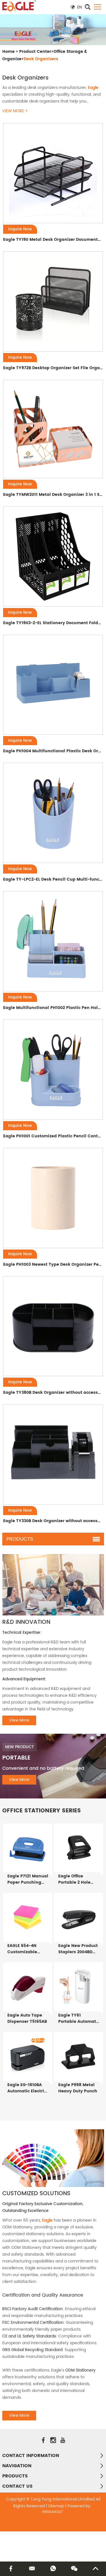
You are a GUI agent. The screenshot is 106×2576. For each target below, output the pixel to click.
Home (8, 52)
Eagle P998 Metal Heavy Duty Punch (78, 2088)
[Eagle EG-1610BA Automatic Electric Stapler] (28, 2056)
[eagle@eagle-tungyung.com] (32, 2569)
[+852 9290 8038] (53, 2569)
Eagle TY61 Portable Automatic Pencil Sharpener (79, 2019)
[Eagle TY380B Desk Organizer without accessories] (53, 1326)
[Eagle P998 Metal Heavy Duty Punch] (78, 2056)
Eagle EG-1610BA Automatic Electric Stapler (27, 2088)
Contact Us (17, 2486)
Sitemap (56, 2506)
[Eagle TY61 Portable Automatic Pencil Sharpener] (78, 1987)
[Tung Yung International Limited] (19, 6)
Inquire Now (20, 229)
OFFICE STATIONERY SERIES (42, 1811)
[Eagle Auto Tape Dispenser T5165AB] (28, 1987)
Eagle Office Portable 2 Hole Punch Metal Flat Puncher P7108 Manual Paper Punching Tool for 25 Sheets (77, 1879)
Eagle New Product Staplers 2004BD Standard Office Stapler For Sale (78, 1949)
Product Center (35, 52)
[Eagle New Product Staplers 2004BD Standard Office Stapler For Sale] (78, 1917)
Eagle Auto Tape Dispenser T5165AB (27, 2019)
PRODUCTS (15, 2476)
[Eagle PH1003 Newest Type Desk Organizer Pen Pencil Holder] (53, 1198)
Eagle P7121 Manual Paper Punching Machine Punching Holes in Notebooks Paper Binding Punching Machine (28, 1879)
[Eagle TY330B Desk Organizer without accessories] (53, 1454)
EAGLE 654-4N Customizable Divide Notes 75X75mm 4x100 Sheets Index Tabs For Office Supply (27, 1949)
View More (19, 1720)
